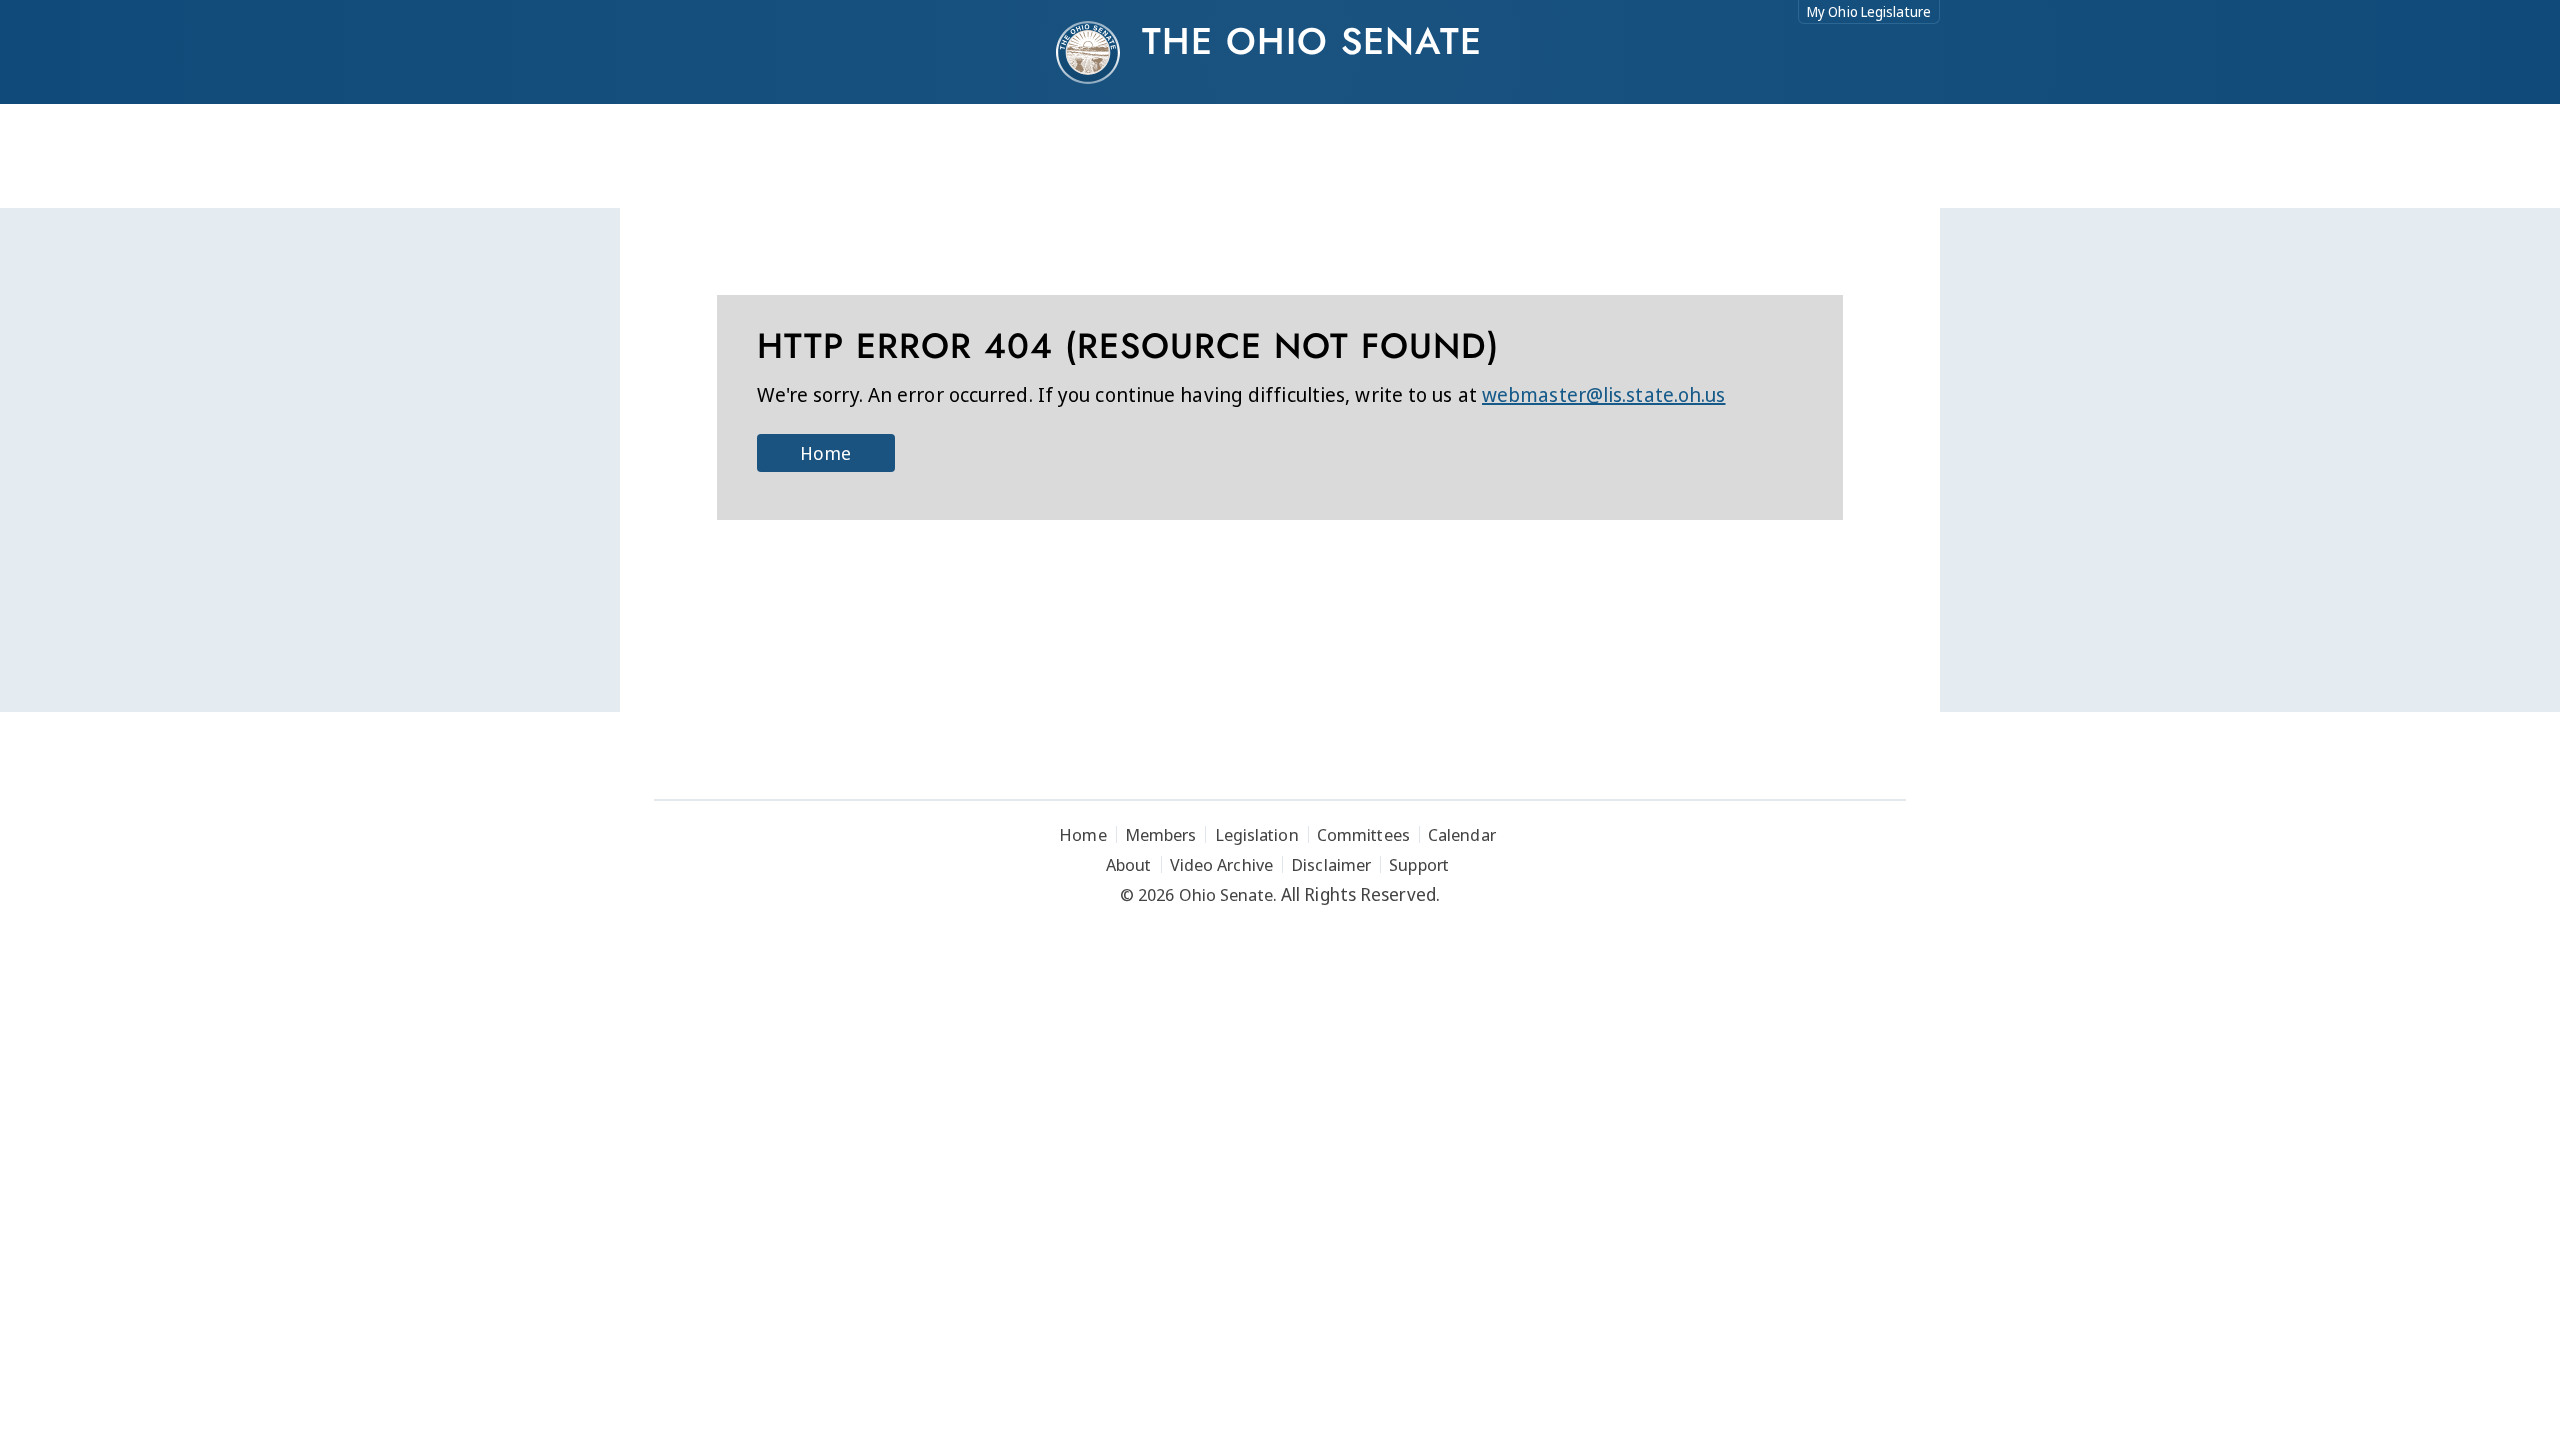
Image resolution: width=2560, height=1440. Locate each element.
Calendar (1462, 834)
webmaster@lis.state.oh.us (1604, 394)
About (1129, 864)
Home (825, 453)
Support (1419, 864)
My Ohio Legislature (1869, 11)
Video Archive (1221, 864)
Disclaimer (1331, 864)
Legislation (1257, 834)
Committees (1363, 834)
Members (1161, 834)
